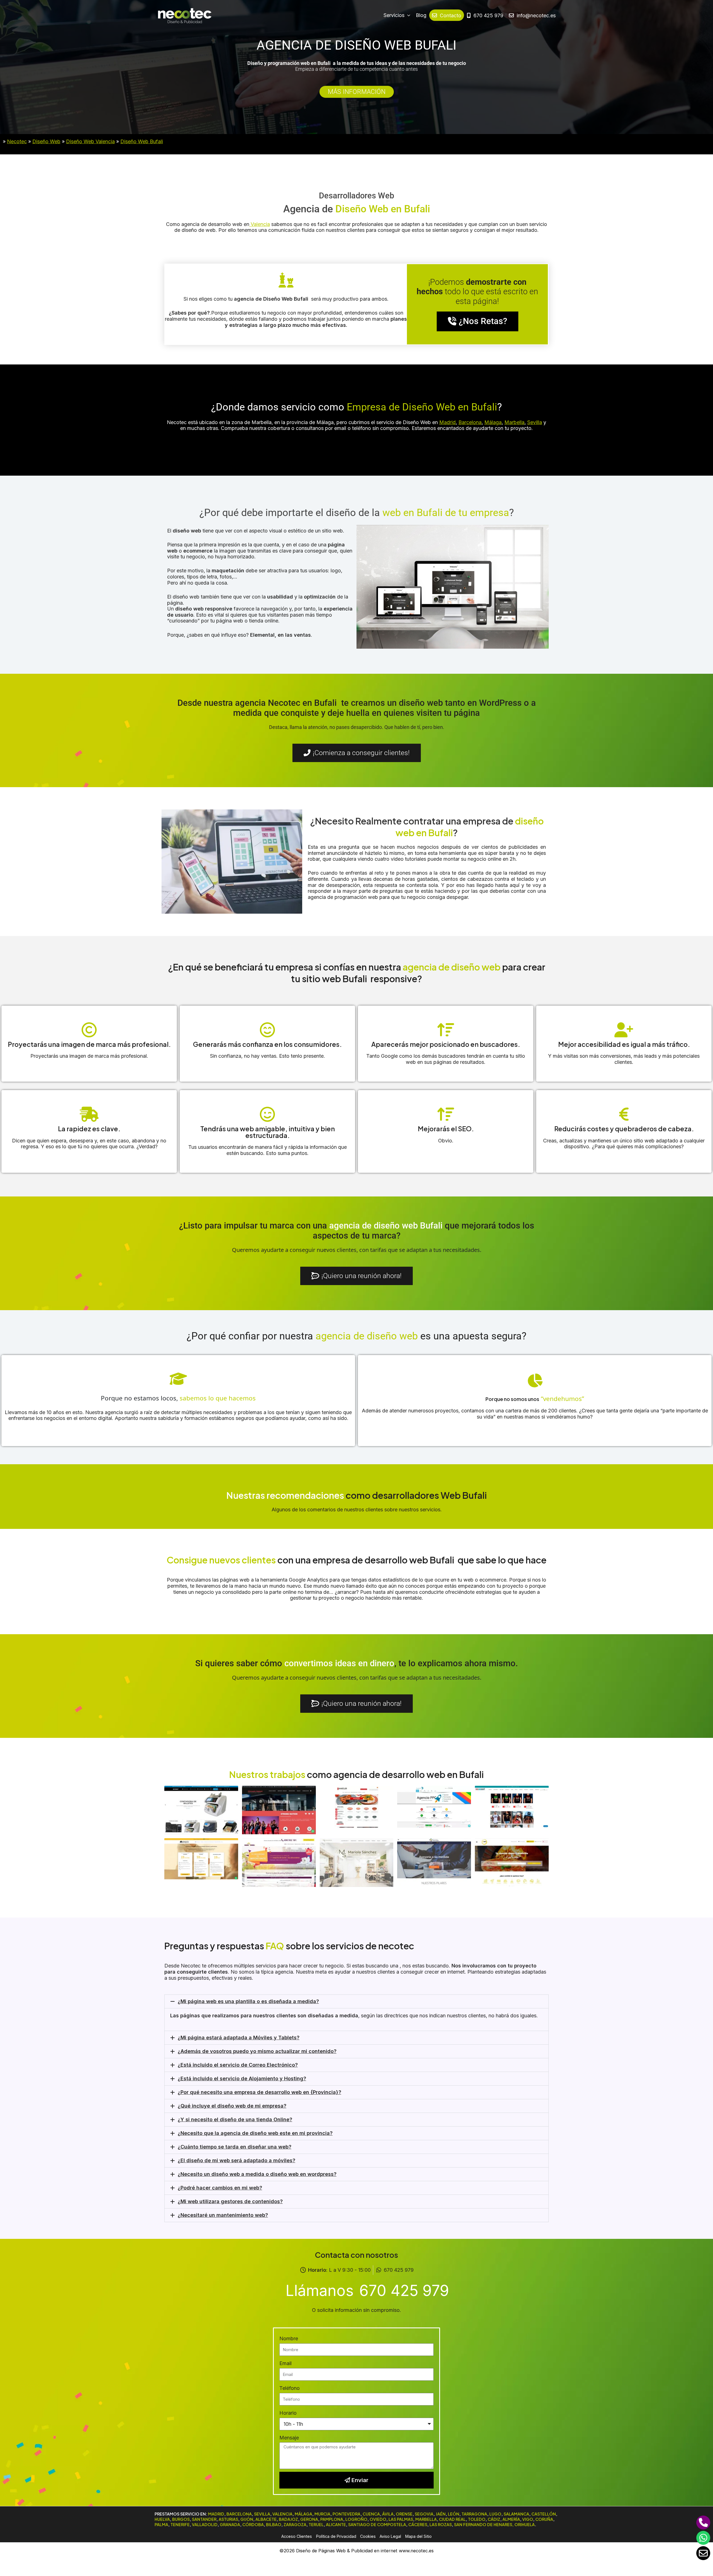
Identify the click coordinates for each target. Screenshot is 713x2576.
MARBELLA (426, 2519)
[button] (356, 2001)
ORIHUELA (525, 2524)
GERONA (309, 2519)
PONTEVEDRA (346, 2514)
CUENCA (371, 2514)
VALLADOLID (205, 2524)
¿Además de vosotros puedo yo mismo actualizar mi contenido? (257, 2051)
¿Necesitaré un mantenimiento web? (223, 2215)
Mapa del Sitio (418, 2536)
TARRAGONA (474, 2514)
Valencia (260, 224)
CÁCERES (418, 2524)
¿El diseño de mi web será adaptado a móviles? (236, 2160)
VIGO (528, 2519)
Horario (288, 2413)
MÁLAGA (303, 2514)
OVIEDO (378, 2519)
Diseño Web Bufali (142, 141)
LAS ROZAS (441, 2524)
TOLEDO (477, 2519)
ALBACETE (266, 2519)
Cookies (368, 2536)
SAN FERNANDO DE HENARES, (484, 2524)
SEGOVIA (424, 2514)
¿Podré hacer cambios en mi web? (220, 2188)
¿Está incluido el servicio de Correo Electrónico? (238, 2065)
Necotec (17, 141)
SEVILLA (262, 2514)
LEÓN (454, 2514)
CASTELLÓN (544, 2514)
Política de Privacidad (336, 2536)
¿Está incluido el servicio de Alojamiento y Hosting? (242, 2078)
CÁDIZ (494, 2519)
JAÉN (441, 2514)
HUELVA (162, 2519)
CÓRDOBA (253, 2524)
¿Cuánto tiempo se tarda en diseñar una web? (235, 2147)
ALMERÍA (511, 2519)
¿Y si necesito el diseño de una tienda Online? (235, 2119)
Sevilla (535, 422)
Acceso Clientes (297, 2536)
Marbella (514, 422)
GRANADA (230, 2524)
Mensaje (289, 2438)
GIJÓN (247, 2519)
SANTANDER (204, 2519)
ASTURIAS (228, 2519)
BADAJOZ (288, 2519)
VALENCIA (282, 2514)
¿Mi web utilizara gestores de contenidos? (230, 2201)
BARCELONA (239, 2514)
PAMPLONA (332, 2519)
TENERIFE (180, 2524)
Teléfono (290, 2388)
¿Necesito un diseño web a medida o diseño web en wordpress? (257, 2174)
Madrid (447, 422)
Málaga (493, 422)
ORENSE (404, 2514)
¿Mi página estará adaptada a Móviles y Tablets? (239, 2038)
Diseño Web (46, 141)
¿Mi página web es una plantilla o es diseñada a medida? (248, 2001)
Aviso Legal (390, 2536)
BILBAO (274, 2524)
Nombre (289, 2338)
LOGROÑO (356, 2519)
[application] (407, 15)
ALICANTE (336, 2524)
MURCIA (322, 2514)
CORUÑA (544, 2519)
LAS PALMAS (401, 2519)
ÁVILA (388, 2514)
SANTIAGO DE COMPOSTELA (377, 2524)
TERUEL (316, 2524)
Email (285, 2363)
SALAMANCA (516, 2514)
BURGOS (181, 2519)
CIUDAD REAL (452, 2519)
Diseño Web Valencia (90, 141)
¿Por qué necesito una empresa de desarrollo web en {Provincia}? (259, 2092)
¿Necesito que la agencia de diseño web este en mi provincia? (255, 2133)
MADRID (216, 2514)
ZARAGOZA (295, 2524)
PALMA (161, 2524)
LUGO (495, 2514)
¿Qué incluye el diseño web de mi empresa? (232, 2106)
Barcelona (470, 422)
